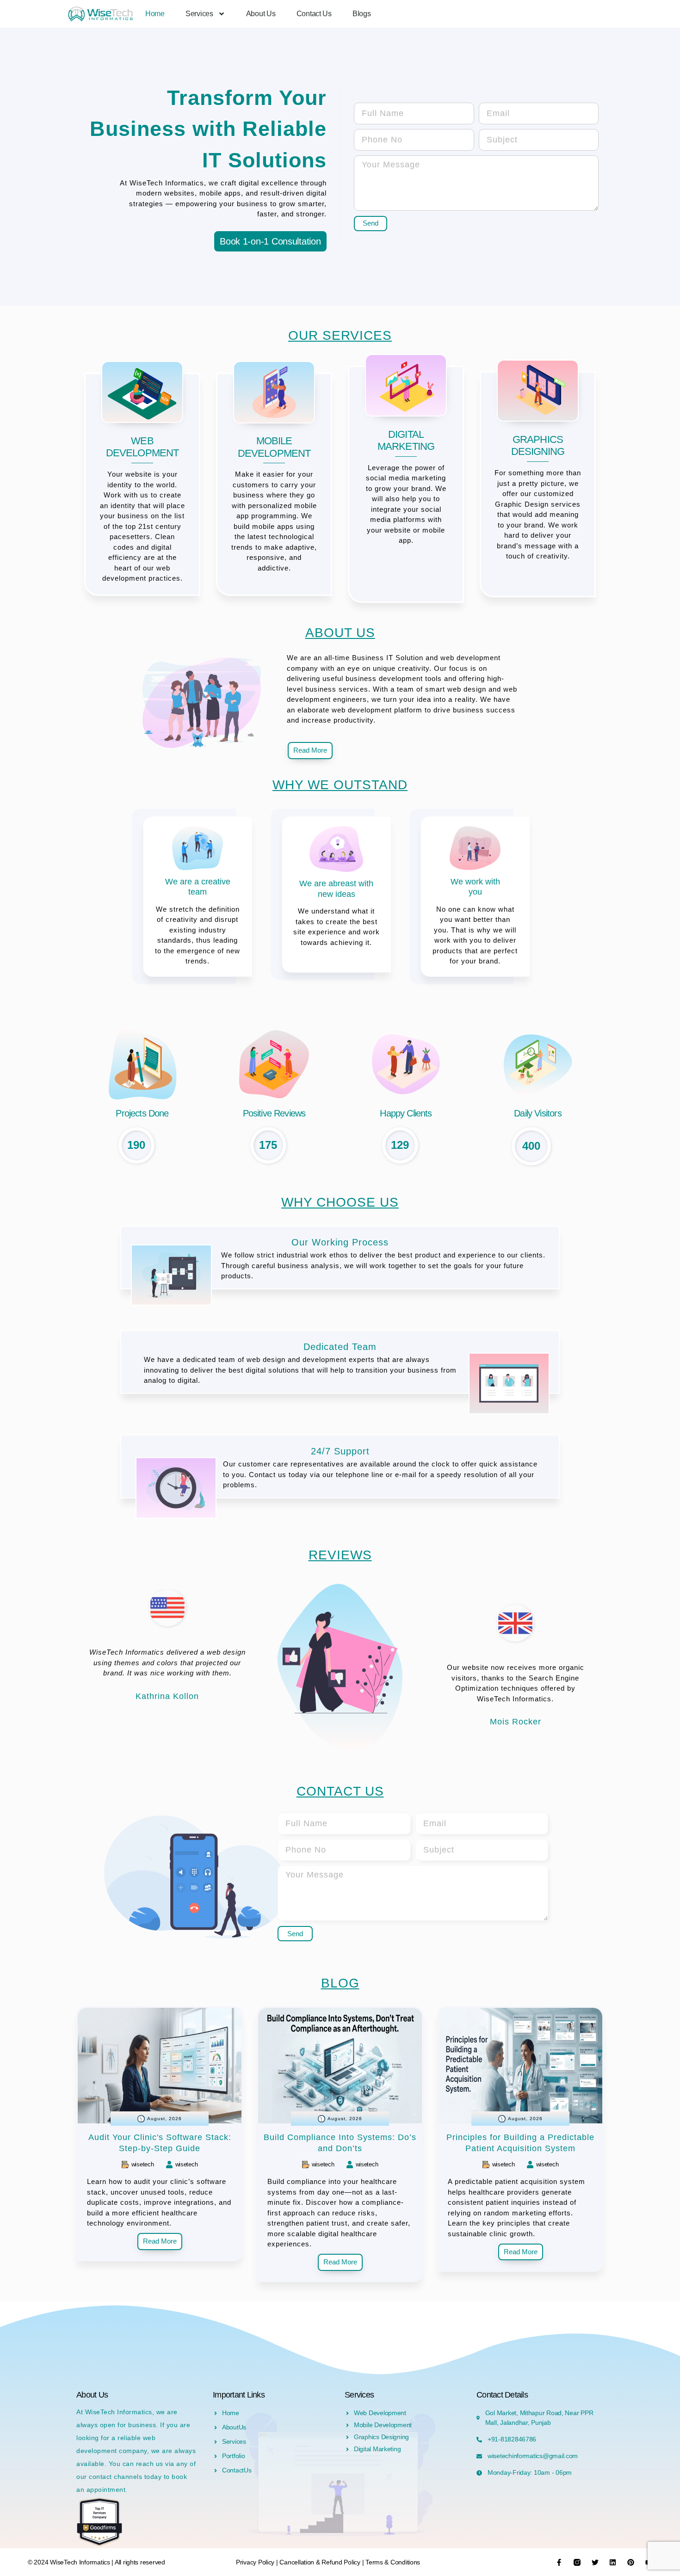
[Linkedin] (613, 2562)
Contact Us (314, 14)
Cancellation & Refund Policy (321, 2562)
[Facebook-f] (559, 2562)
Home (155, 14)
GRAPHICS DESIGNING (538, 445)
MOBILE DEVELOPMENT (274, 447)
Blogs (362, 14)
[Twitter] (595, 2562)
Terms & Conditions (393, 2562)
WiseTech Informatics (80, 2562)
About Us (261, 14)
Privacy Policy (256, 2562)
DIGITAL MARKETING (406, 440)
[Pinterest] (631, 2562)
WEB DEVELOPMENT (142, 447)
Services (199, 14)
